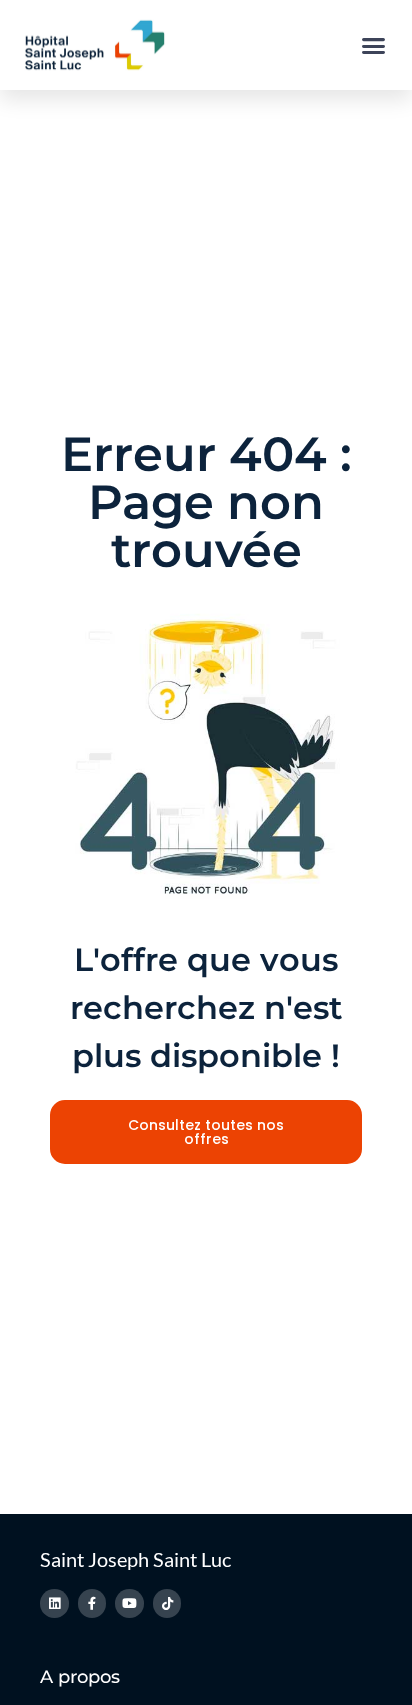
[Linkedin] (54, 1603)
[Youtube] (129, 1603)
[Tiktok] (167, 1603)
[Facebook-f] (92, 1603)
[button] (374, 45)
